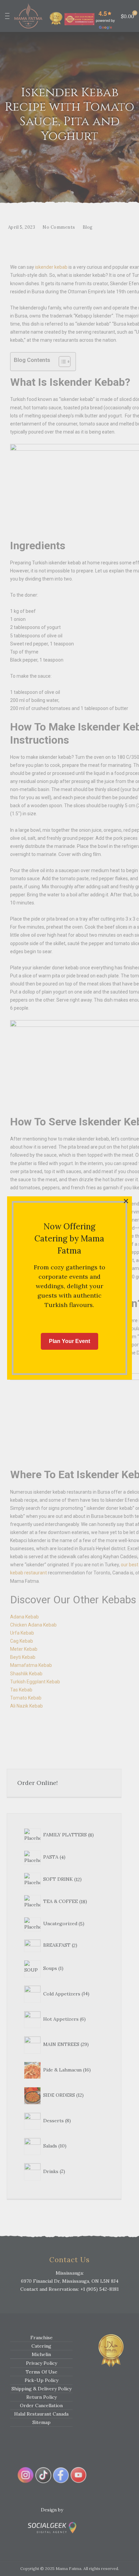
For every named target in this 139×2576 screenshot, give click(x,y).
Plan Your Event (69, 1341)
